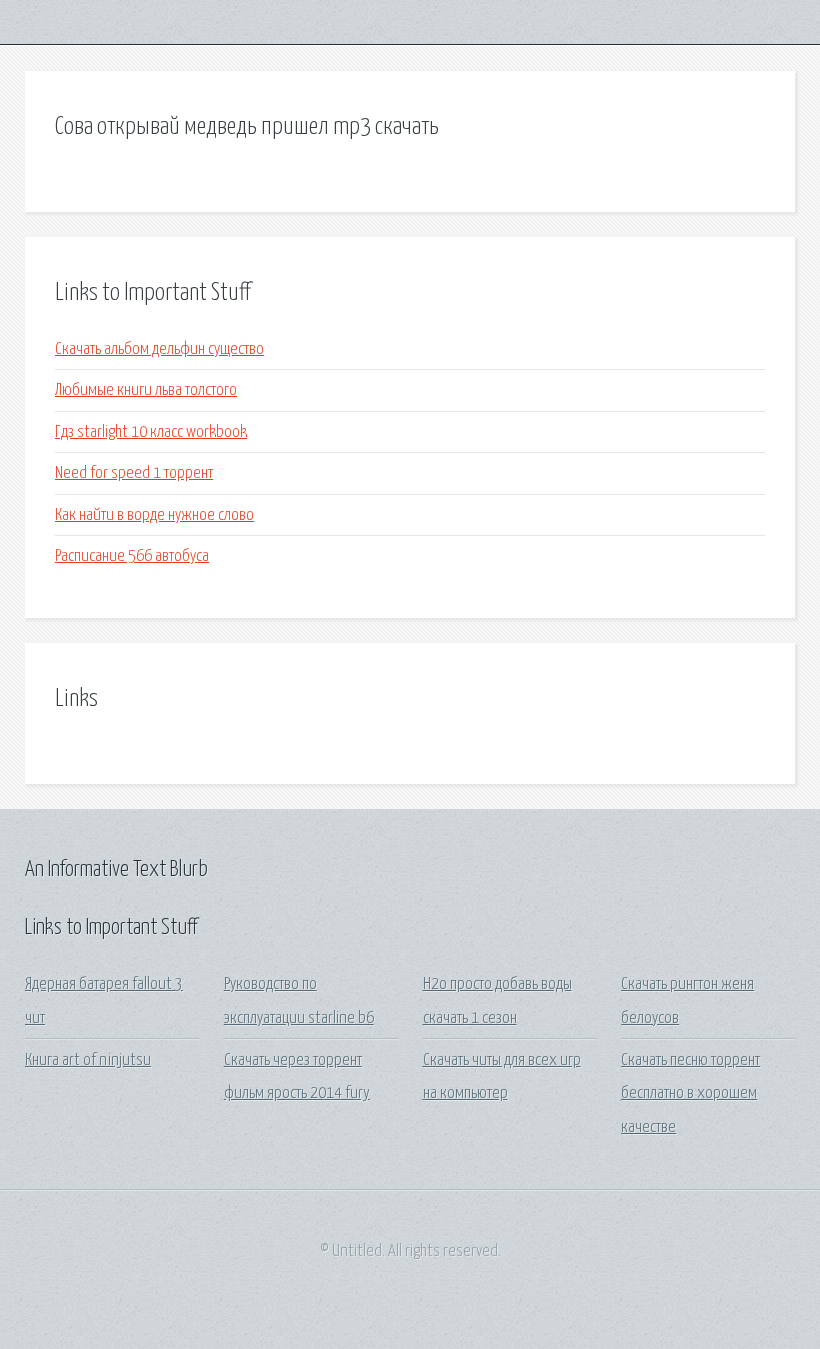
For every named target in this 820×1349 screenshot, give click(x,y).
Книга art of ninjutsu (88, 1060)
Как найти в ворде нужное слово (154, 515)
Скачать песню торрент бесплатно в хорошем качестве (690, 1094)
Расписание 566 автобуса (132, 556)
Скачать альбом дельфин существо (159, 349)
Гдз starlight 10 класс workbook (151, 432)
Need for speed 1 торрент (134, 473)
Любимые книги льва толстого (146, 390)
